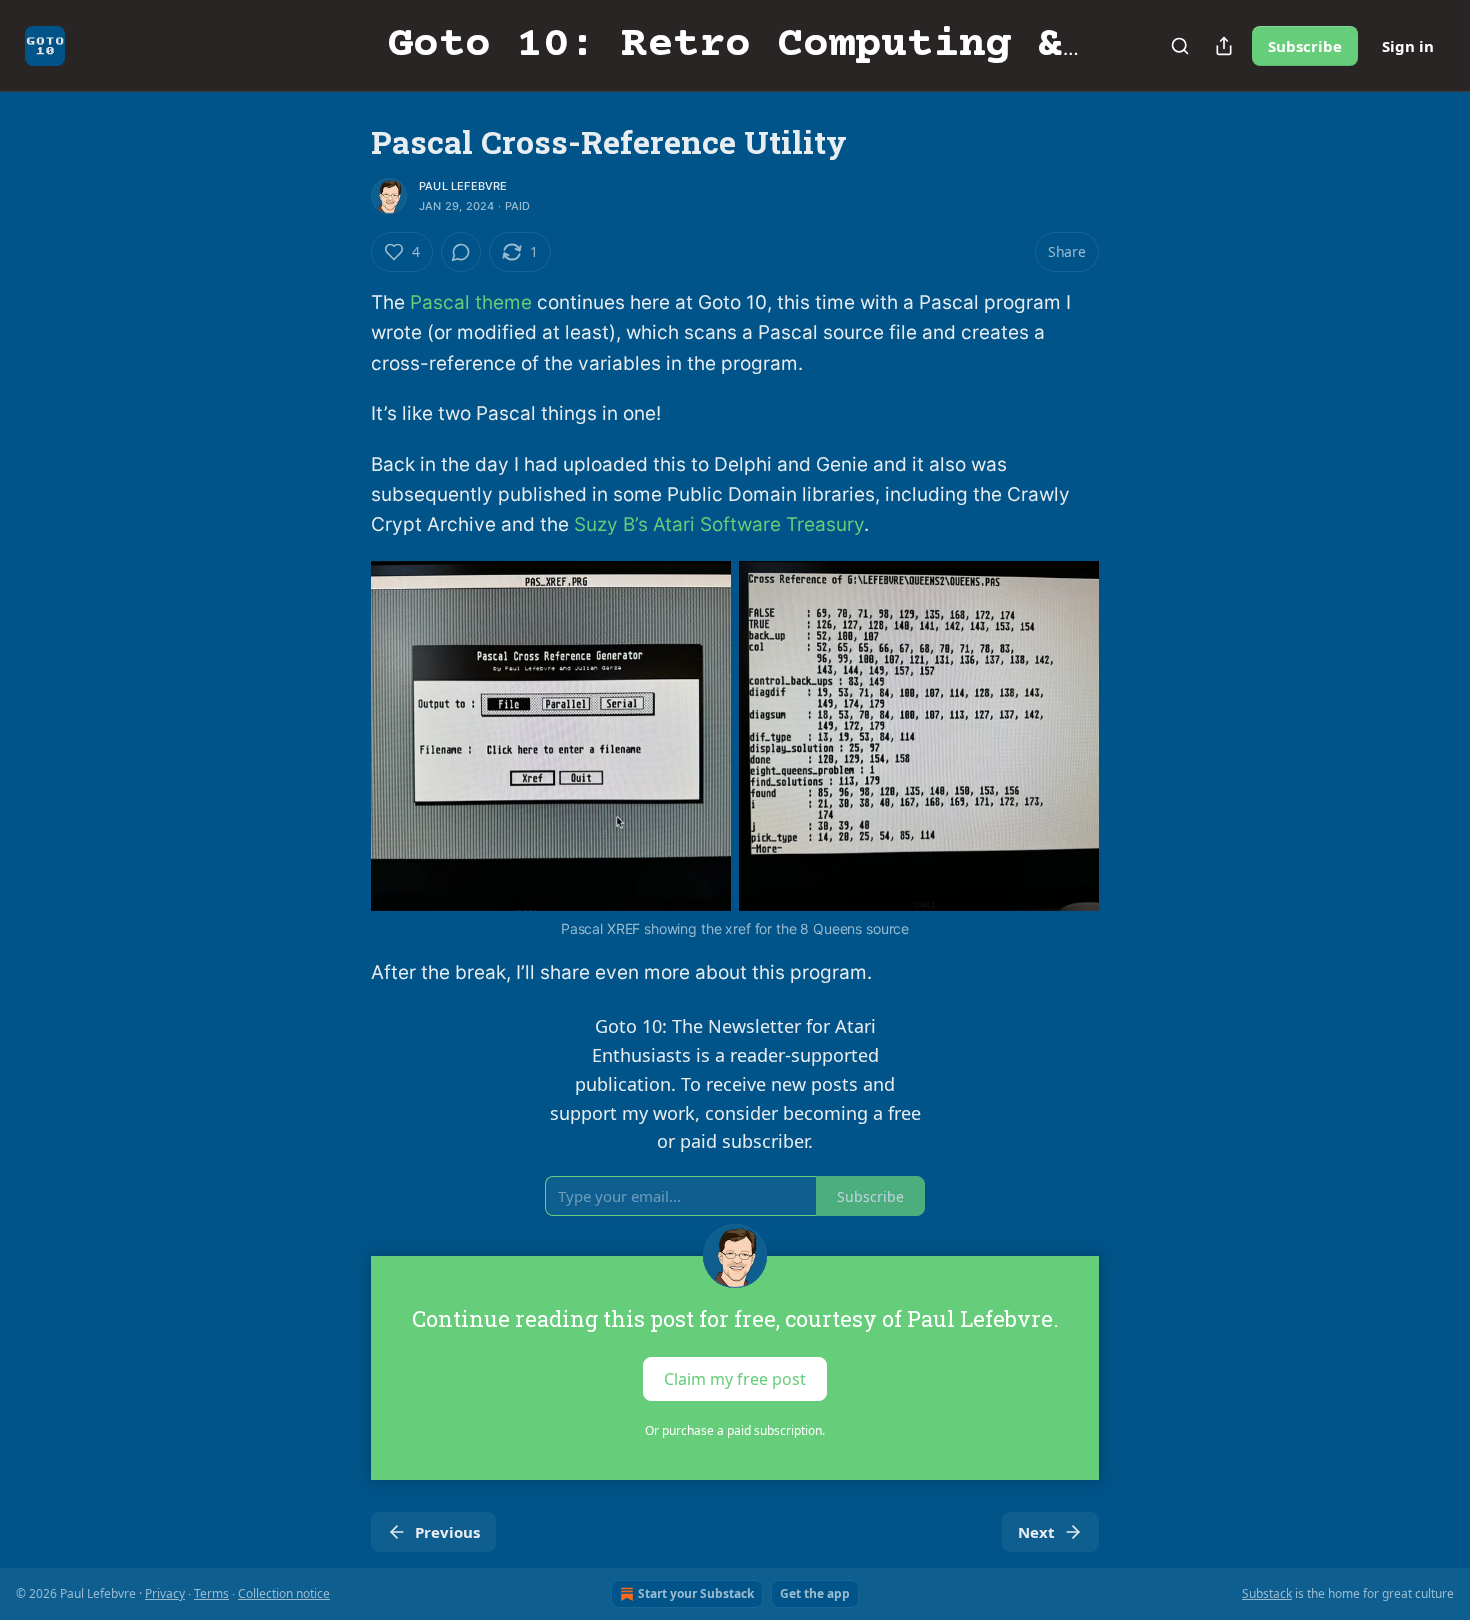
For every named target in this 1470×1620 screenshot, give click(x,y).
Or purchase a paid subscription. (735, 1430)
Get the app (815, 1593)
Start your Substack (696, 1593)
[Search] (1180, 46)
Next (1036, 1532)
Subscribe (1305, 46)
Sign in (1408, 46)
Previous (447, 1532)
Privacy (165, 1593)
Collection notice (284, 1593)
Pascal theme (471, 302)
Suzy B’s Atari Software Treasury (719, 524)
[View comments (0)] (461, 252)
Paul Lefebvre (463, 186)
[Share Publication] (1224, 46)
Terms (211, 1593)
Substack (1267, 1593)
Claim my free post (735, 1379)
